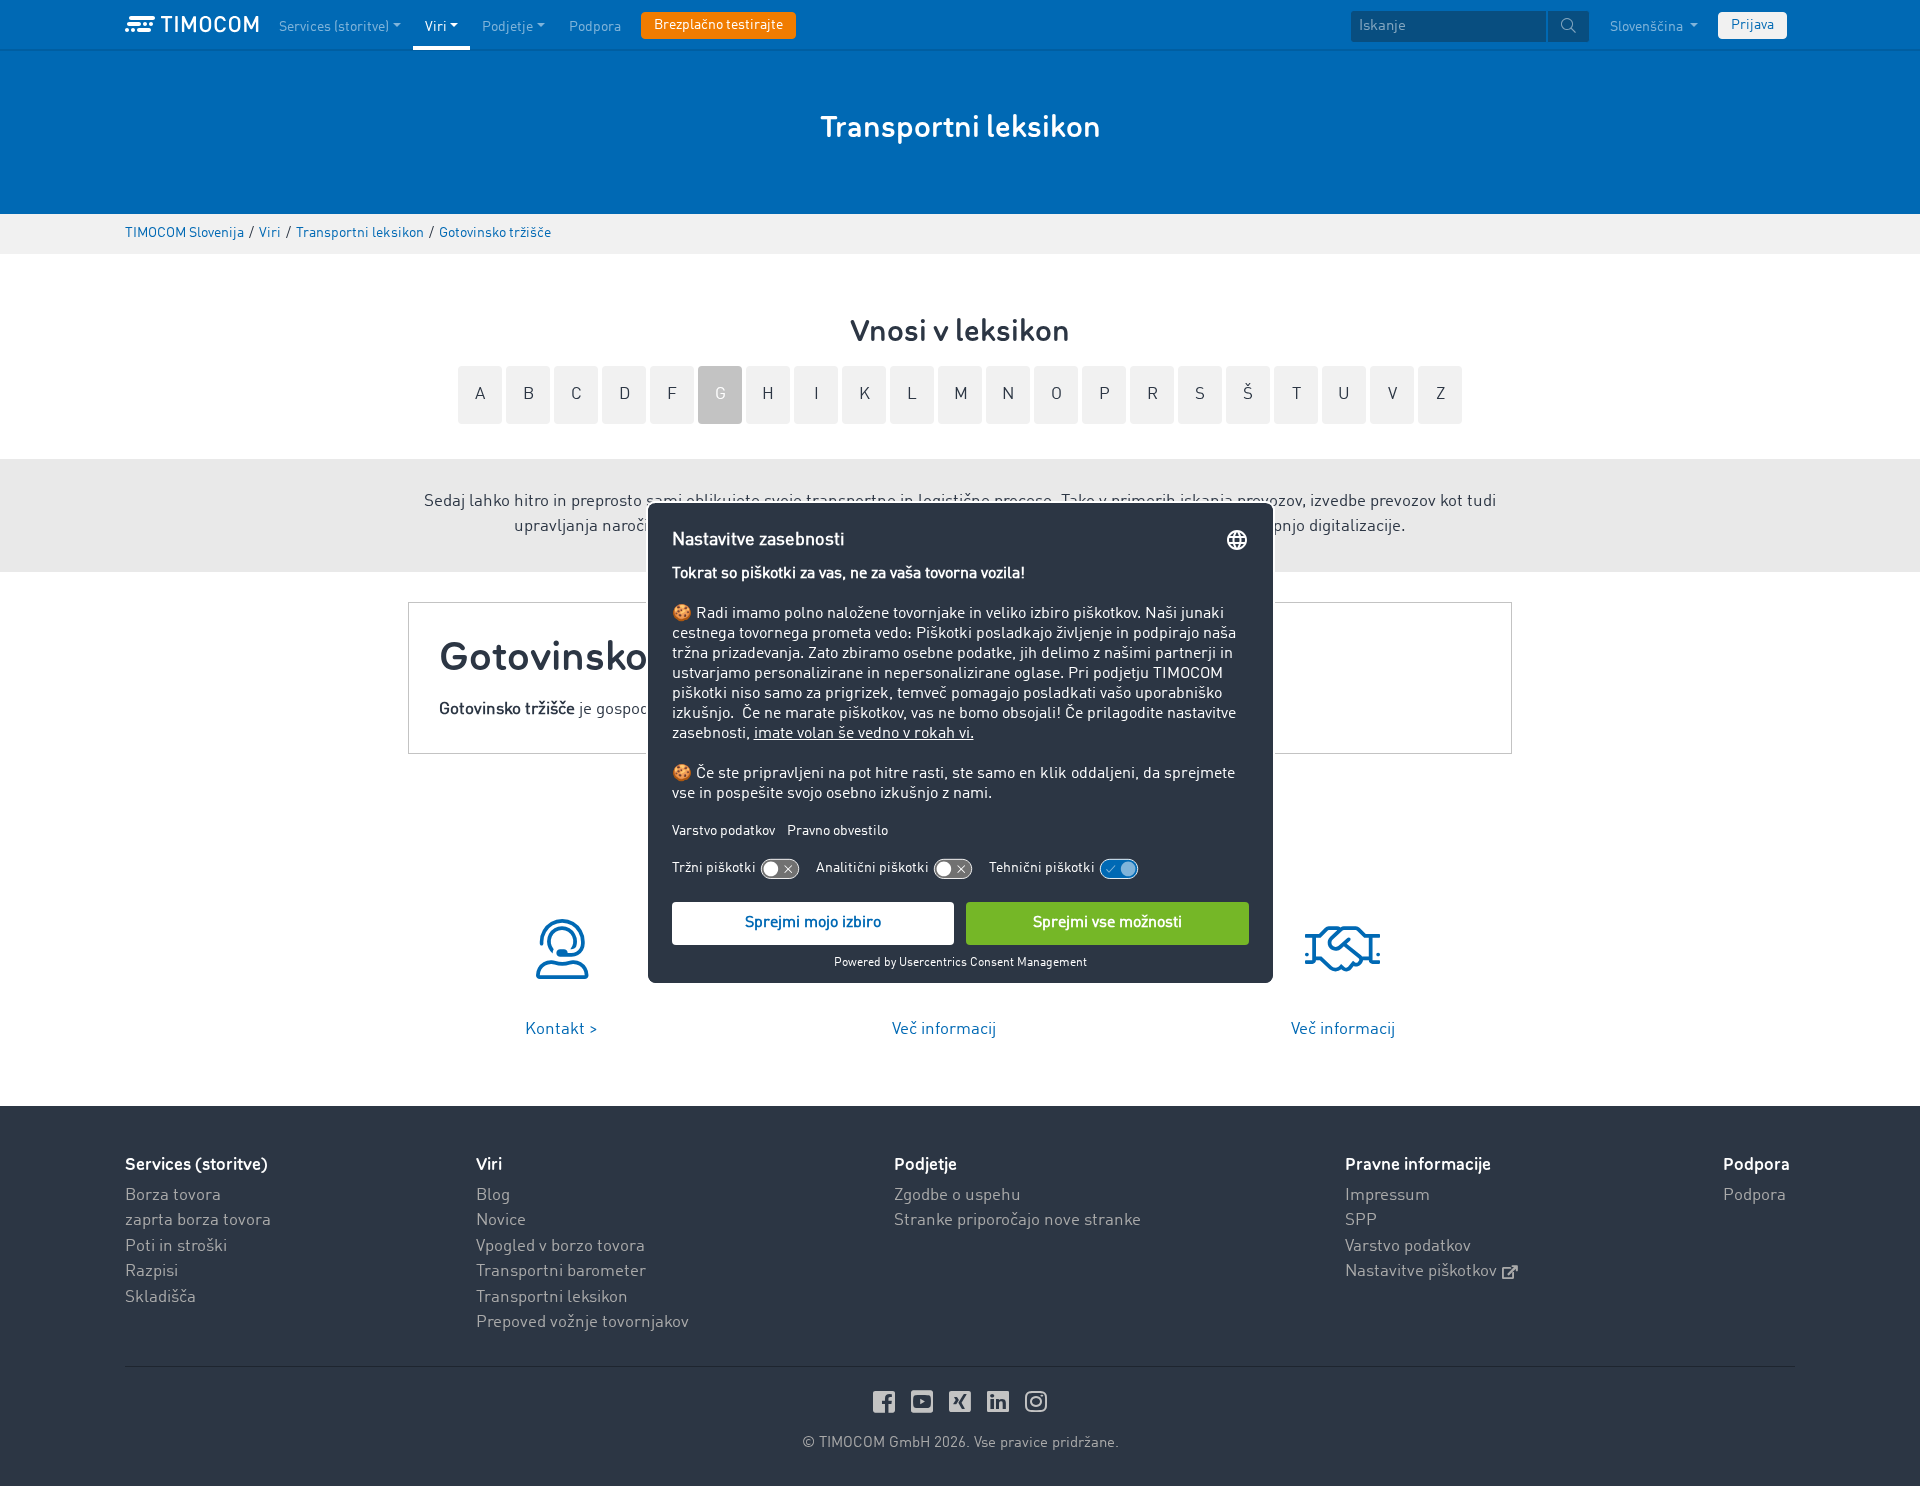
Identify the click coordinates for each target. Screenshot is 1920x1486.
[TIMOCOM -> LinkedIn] (1001, 1401)
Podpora (595, 27)
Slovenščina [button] (1648, 27)
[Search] (1568, 26)
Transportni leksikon (552, 1297)
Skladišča (160, 1297)
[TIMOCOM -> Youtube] (925, 1401)
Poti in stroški (176, 1246)
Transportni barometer (561, 1271)
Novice (501, 1220)
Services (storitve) (334, 27)
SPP (1361, 1220)
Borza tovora (173, 1195)
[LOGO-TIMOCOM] (192, 25)
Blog (493, 1195)
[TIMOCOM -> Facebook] (887, 1401)
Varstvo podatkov (1408, 1246)
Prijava (1752, 25)
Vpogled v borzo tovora (560, 1246)
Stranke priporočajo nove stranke (1017, 1220)
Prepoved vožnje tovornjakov (582, 1322)
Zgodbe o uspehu (957, 1195)
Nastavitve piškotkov (1421, 1271)
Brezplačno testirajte (718, 25)
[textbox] (1470, 26)
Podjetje (507, 27)
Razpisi (151, 1271)
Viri (436, 27)
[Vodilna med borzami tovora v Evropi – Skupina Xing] (963, 1401)
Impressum (1387, 1195)
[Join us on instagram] (1036, 1401)
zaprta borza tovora (198, 1220)
